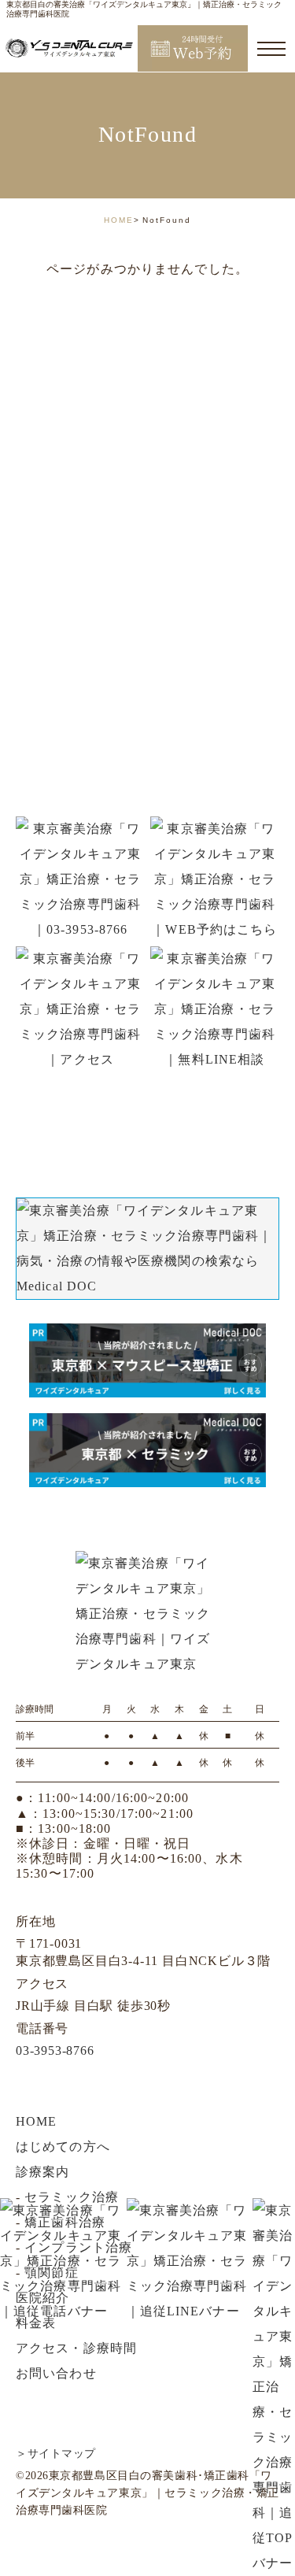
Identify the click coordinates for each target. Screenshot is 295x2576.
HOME (119, 220)
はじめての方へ (63, 2147)
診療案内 (42, 2172)
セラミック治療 (72, 2197)
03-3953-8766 (55, 2050)
